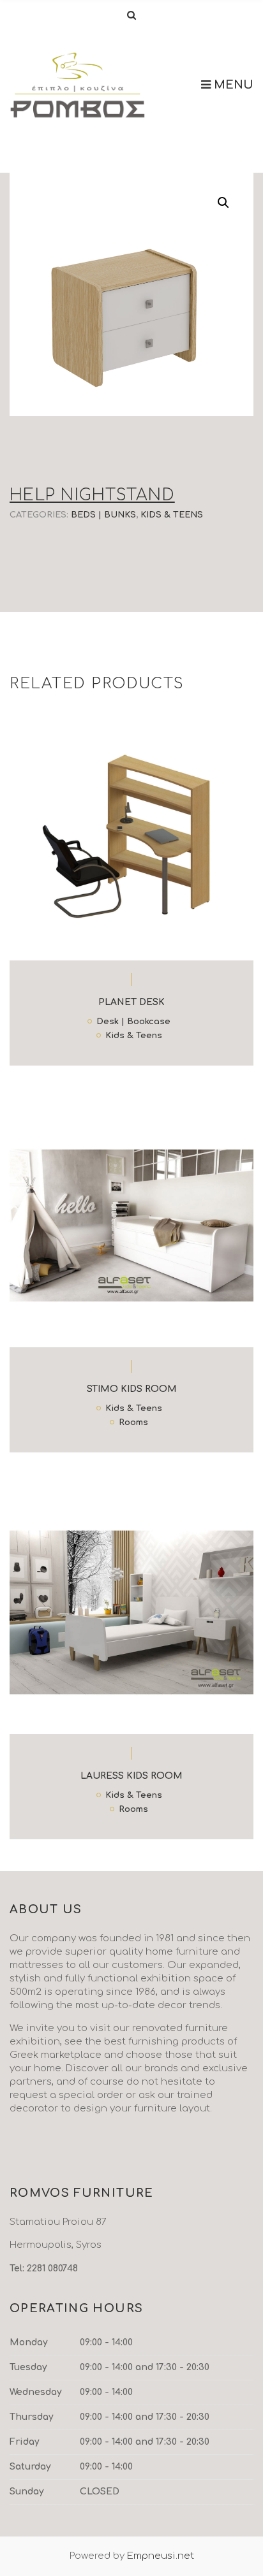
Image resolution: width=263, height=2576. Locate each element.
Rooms (133, 1423)
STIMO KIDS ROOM (132, 1389)
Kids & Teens (172, 515)
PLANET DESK (131, 1002)
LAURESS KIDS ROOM (131, 1776)
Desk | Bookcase (133, 1022)
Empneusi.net (161, 2556)
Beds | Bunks (103, 515)
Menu (232, 85)
